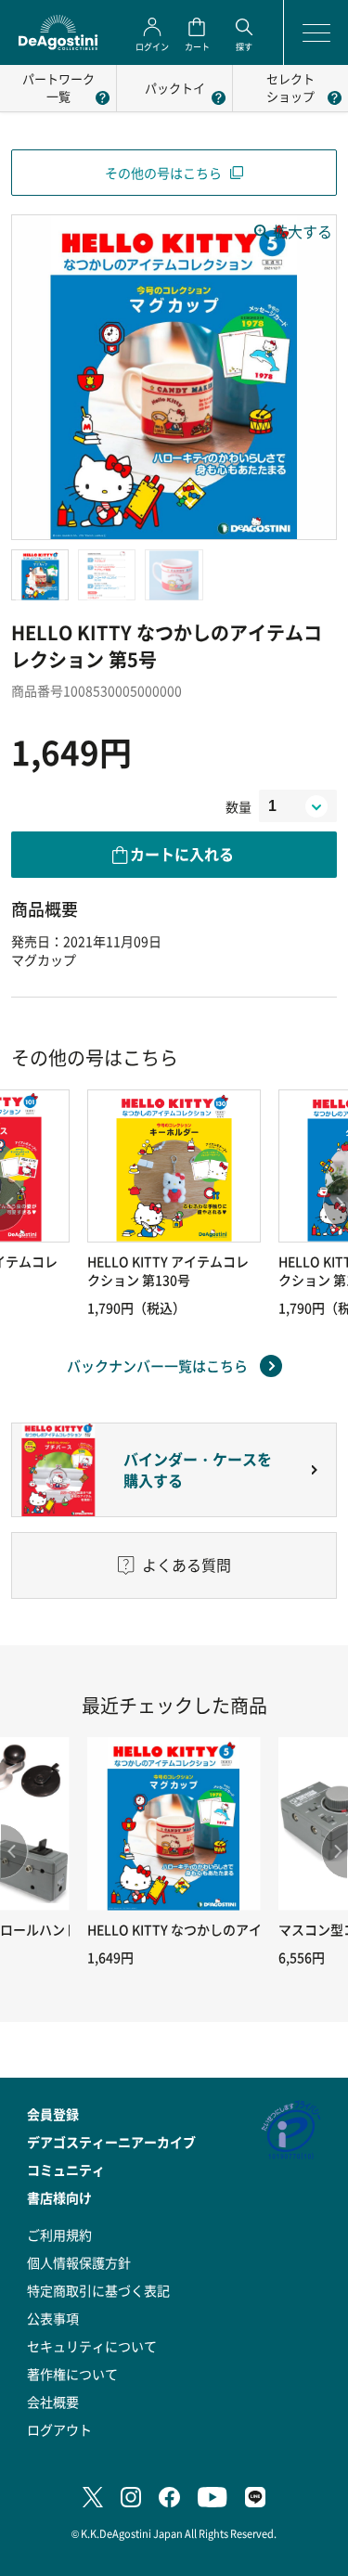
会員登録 (53, 2114)
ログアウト (59, 2429)
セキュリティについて (92, 2346)
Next (334, 1851)
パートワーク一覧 (58, 87)
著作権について (72, 2374)
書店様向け (59, 2197)
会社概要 (53, 2402)
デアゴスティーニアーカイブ (111, 2142)
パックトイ (175, 88)
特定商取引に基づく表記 (98, 2290)
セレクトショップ (290, 87)
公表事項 (53, 2318)
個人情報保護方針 (79, 2262)
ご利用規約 (59, 2235)
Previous (14, 1851)
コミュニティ (66, 2170)
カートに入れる (182, 854)
